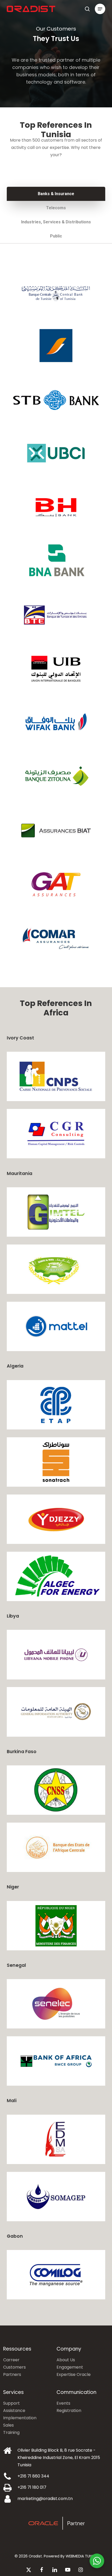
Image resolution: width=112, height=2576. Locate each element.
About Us (66, 2360)
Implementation (20, 2418)
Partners (12, 2374)
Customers (14, 2367)
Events (63, 2403)
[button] (100, 9)
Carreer (11, 2360)
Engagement (70, 2367)
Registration (69, 2411)
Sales (8, 2425)
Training (11, 2432)
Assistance (14, 2411)
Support (11, 2403)
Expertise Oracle (74, 2374)
